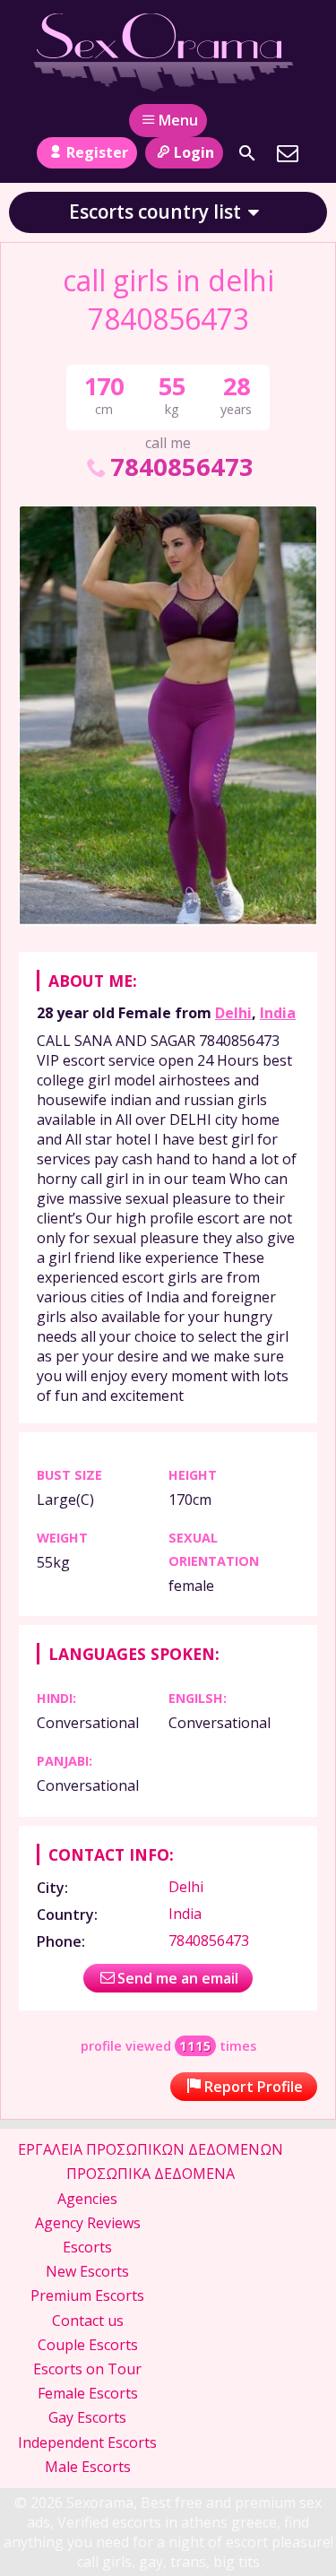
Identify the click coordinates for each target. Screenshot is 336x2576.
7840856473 (181, 467)
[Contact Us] (288, 153)
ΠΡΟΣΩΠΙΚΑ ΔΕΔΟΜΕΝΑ (151, 2174)
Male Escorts (88, 2467)
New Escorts (87, 2271)
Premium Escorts (87, 2295)
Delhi (233, 1013)
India (278, 1013)
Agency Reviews (88, 2223)
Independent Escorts (87, 2442)
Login (194, 152)
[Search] (247, 153)
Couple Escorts (88, 2345)
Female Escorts (88, 2393)
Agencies (87, 2199)
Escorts (87, 2247)
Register (97, 152)
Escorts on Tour (87, 2369)
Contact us (88, 2321)
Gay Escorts (87, 2417)
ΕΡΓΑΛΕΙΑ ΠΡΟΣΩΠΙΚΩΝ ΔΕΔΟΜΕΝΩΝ (151, 2149)
